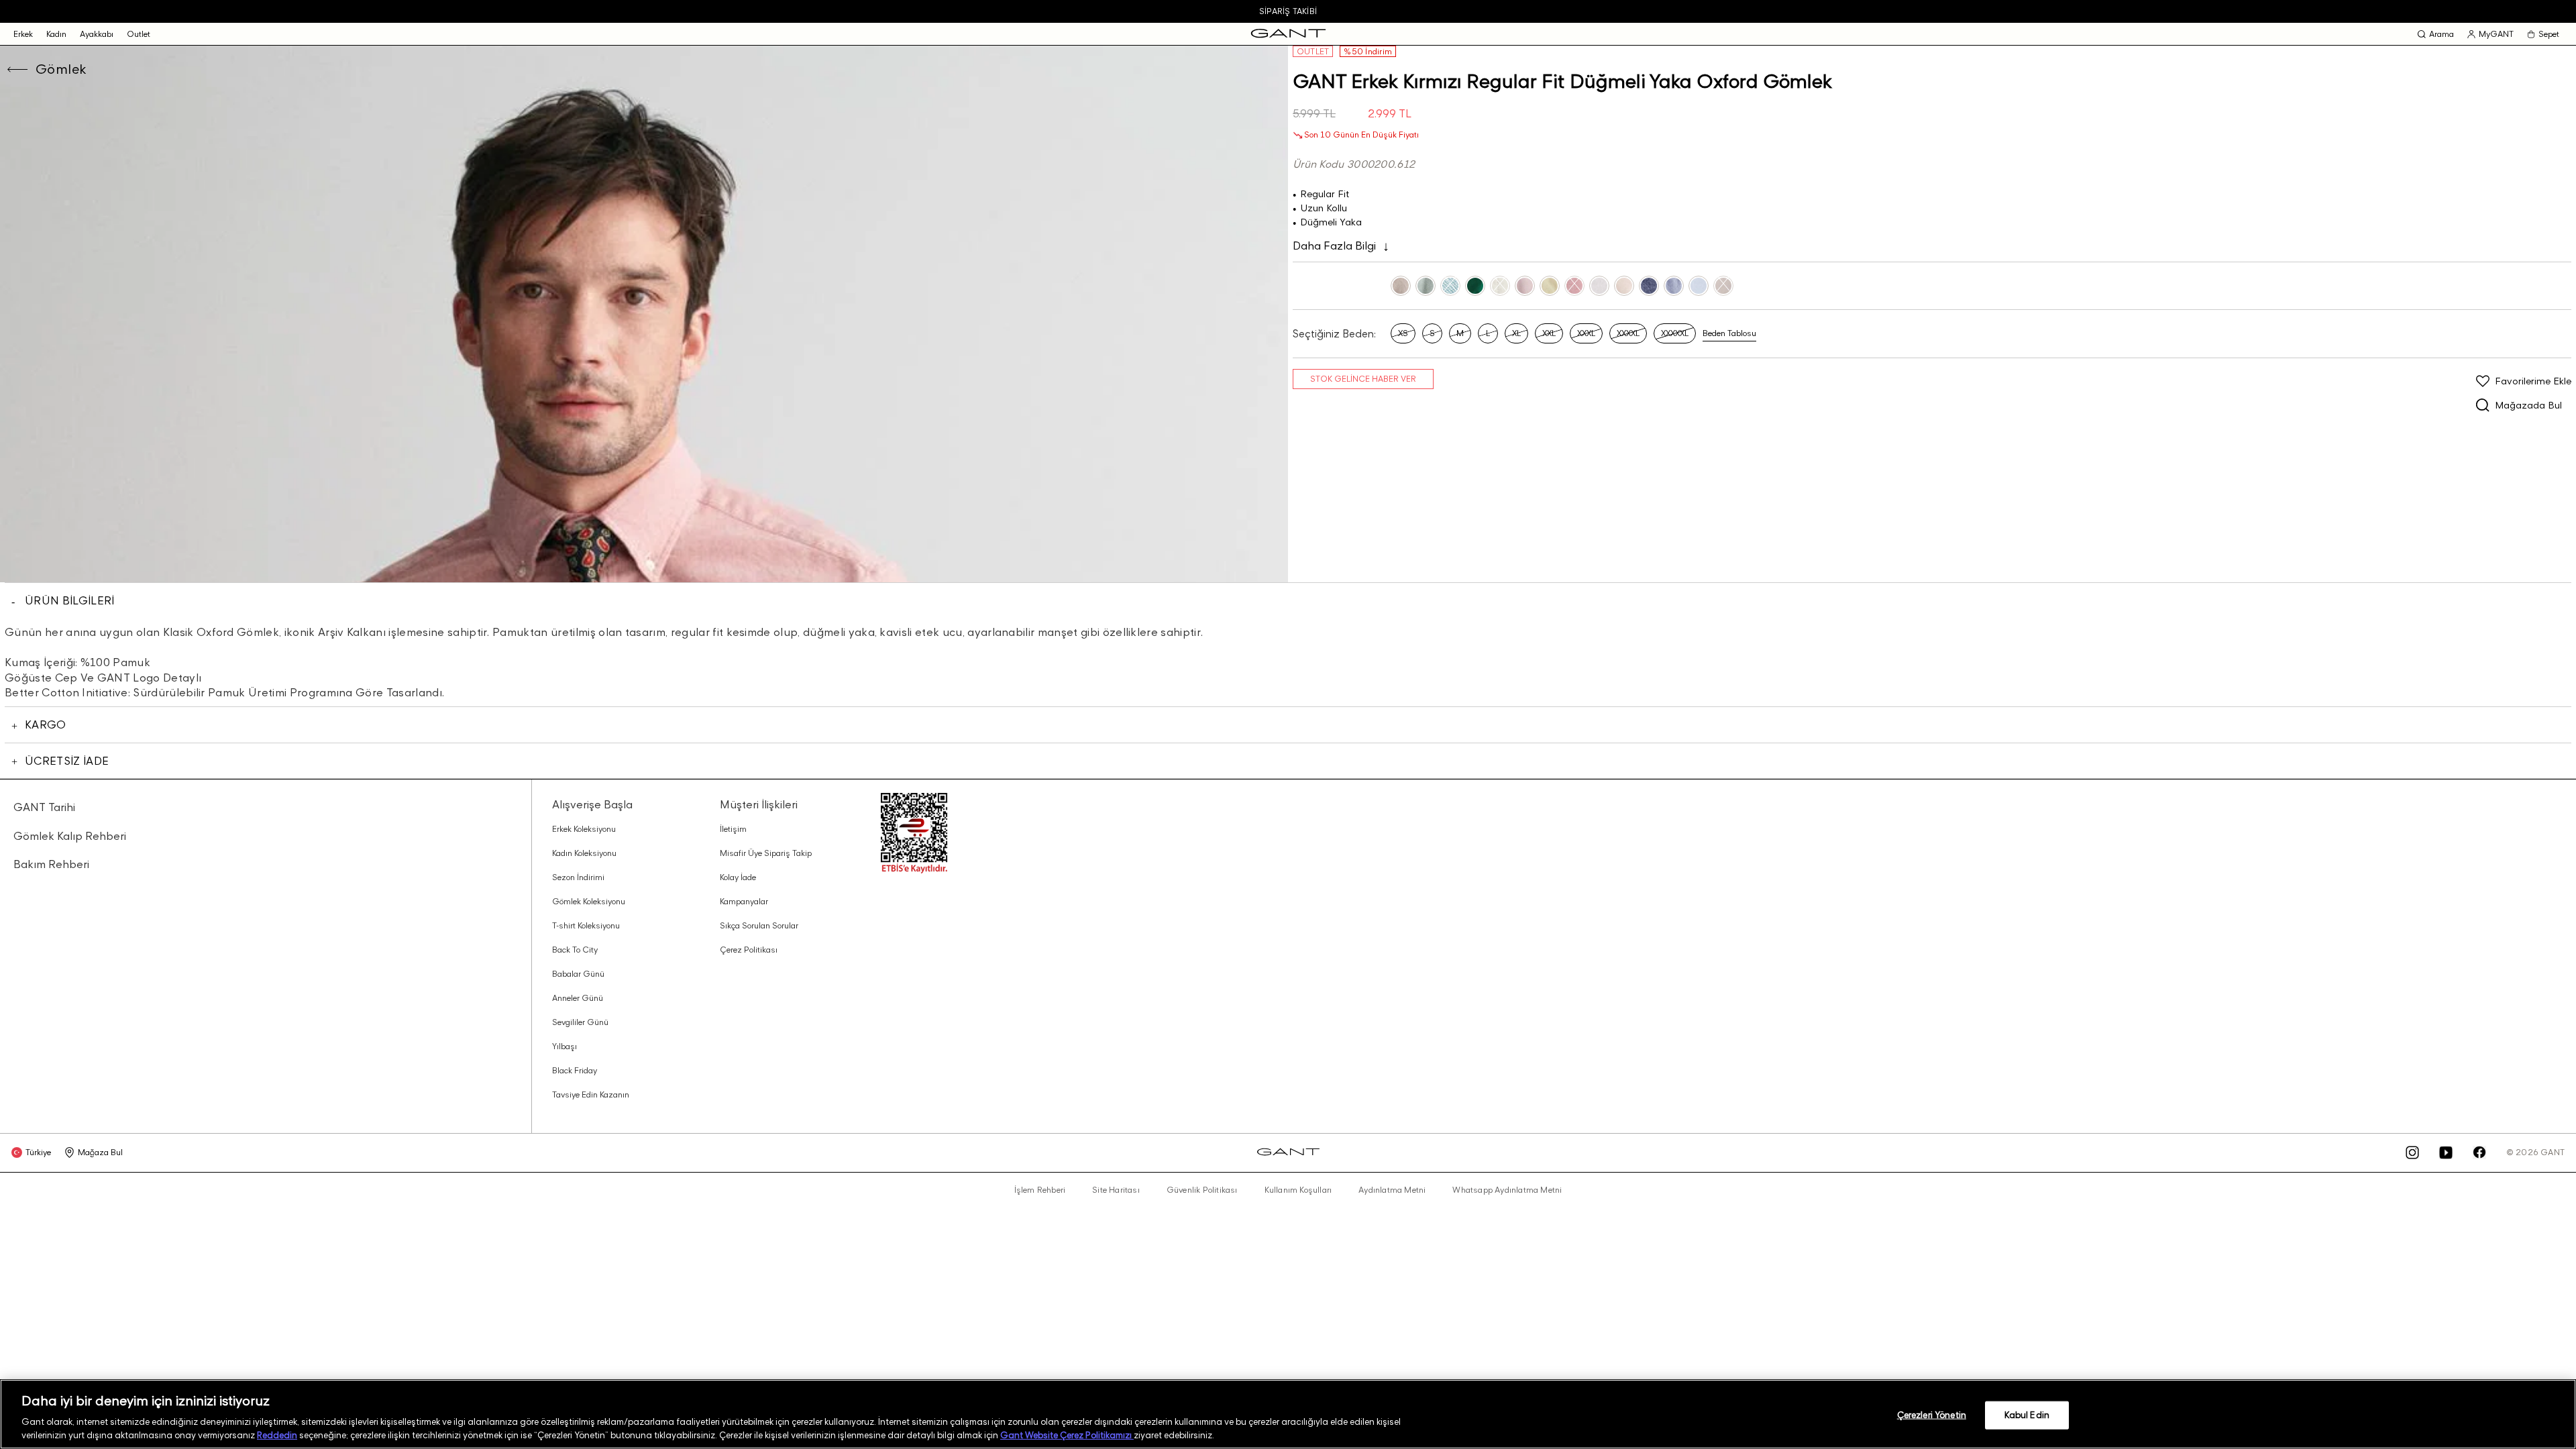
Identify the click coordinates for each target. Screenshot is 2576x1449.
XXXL (1586, 333)
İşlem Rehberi (1040, 1190)
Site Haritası (1116, 1190)
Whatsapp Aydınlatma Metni (1507, 1190)
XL (1516, 333)
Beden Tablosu (1729, 333)
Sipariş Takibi (1288, 11)
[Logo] (1288, 34)
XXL (1549, 333)
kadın (56, 34)
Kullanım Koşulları (1298, 1190)
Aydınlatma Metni (1392, 1190)
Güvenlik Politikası (1202, 1190)
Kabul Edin (2027, 1415)
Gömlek (61, 69)
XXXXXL (1675, 333)
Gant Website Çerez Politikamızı (1067, 1435)
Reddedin (277, 1435)
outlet (139, 34)
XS (1403, 333)
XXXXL (1628, 333)
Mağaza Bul (100, 1152)
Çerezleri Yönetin (1932, 1415)
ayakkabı (97, 34)
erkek (23, 34)
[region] (1288, 1414)
